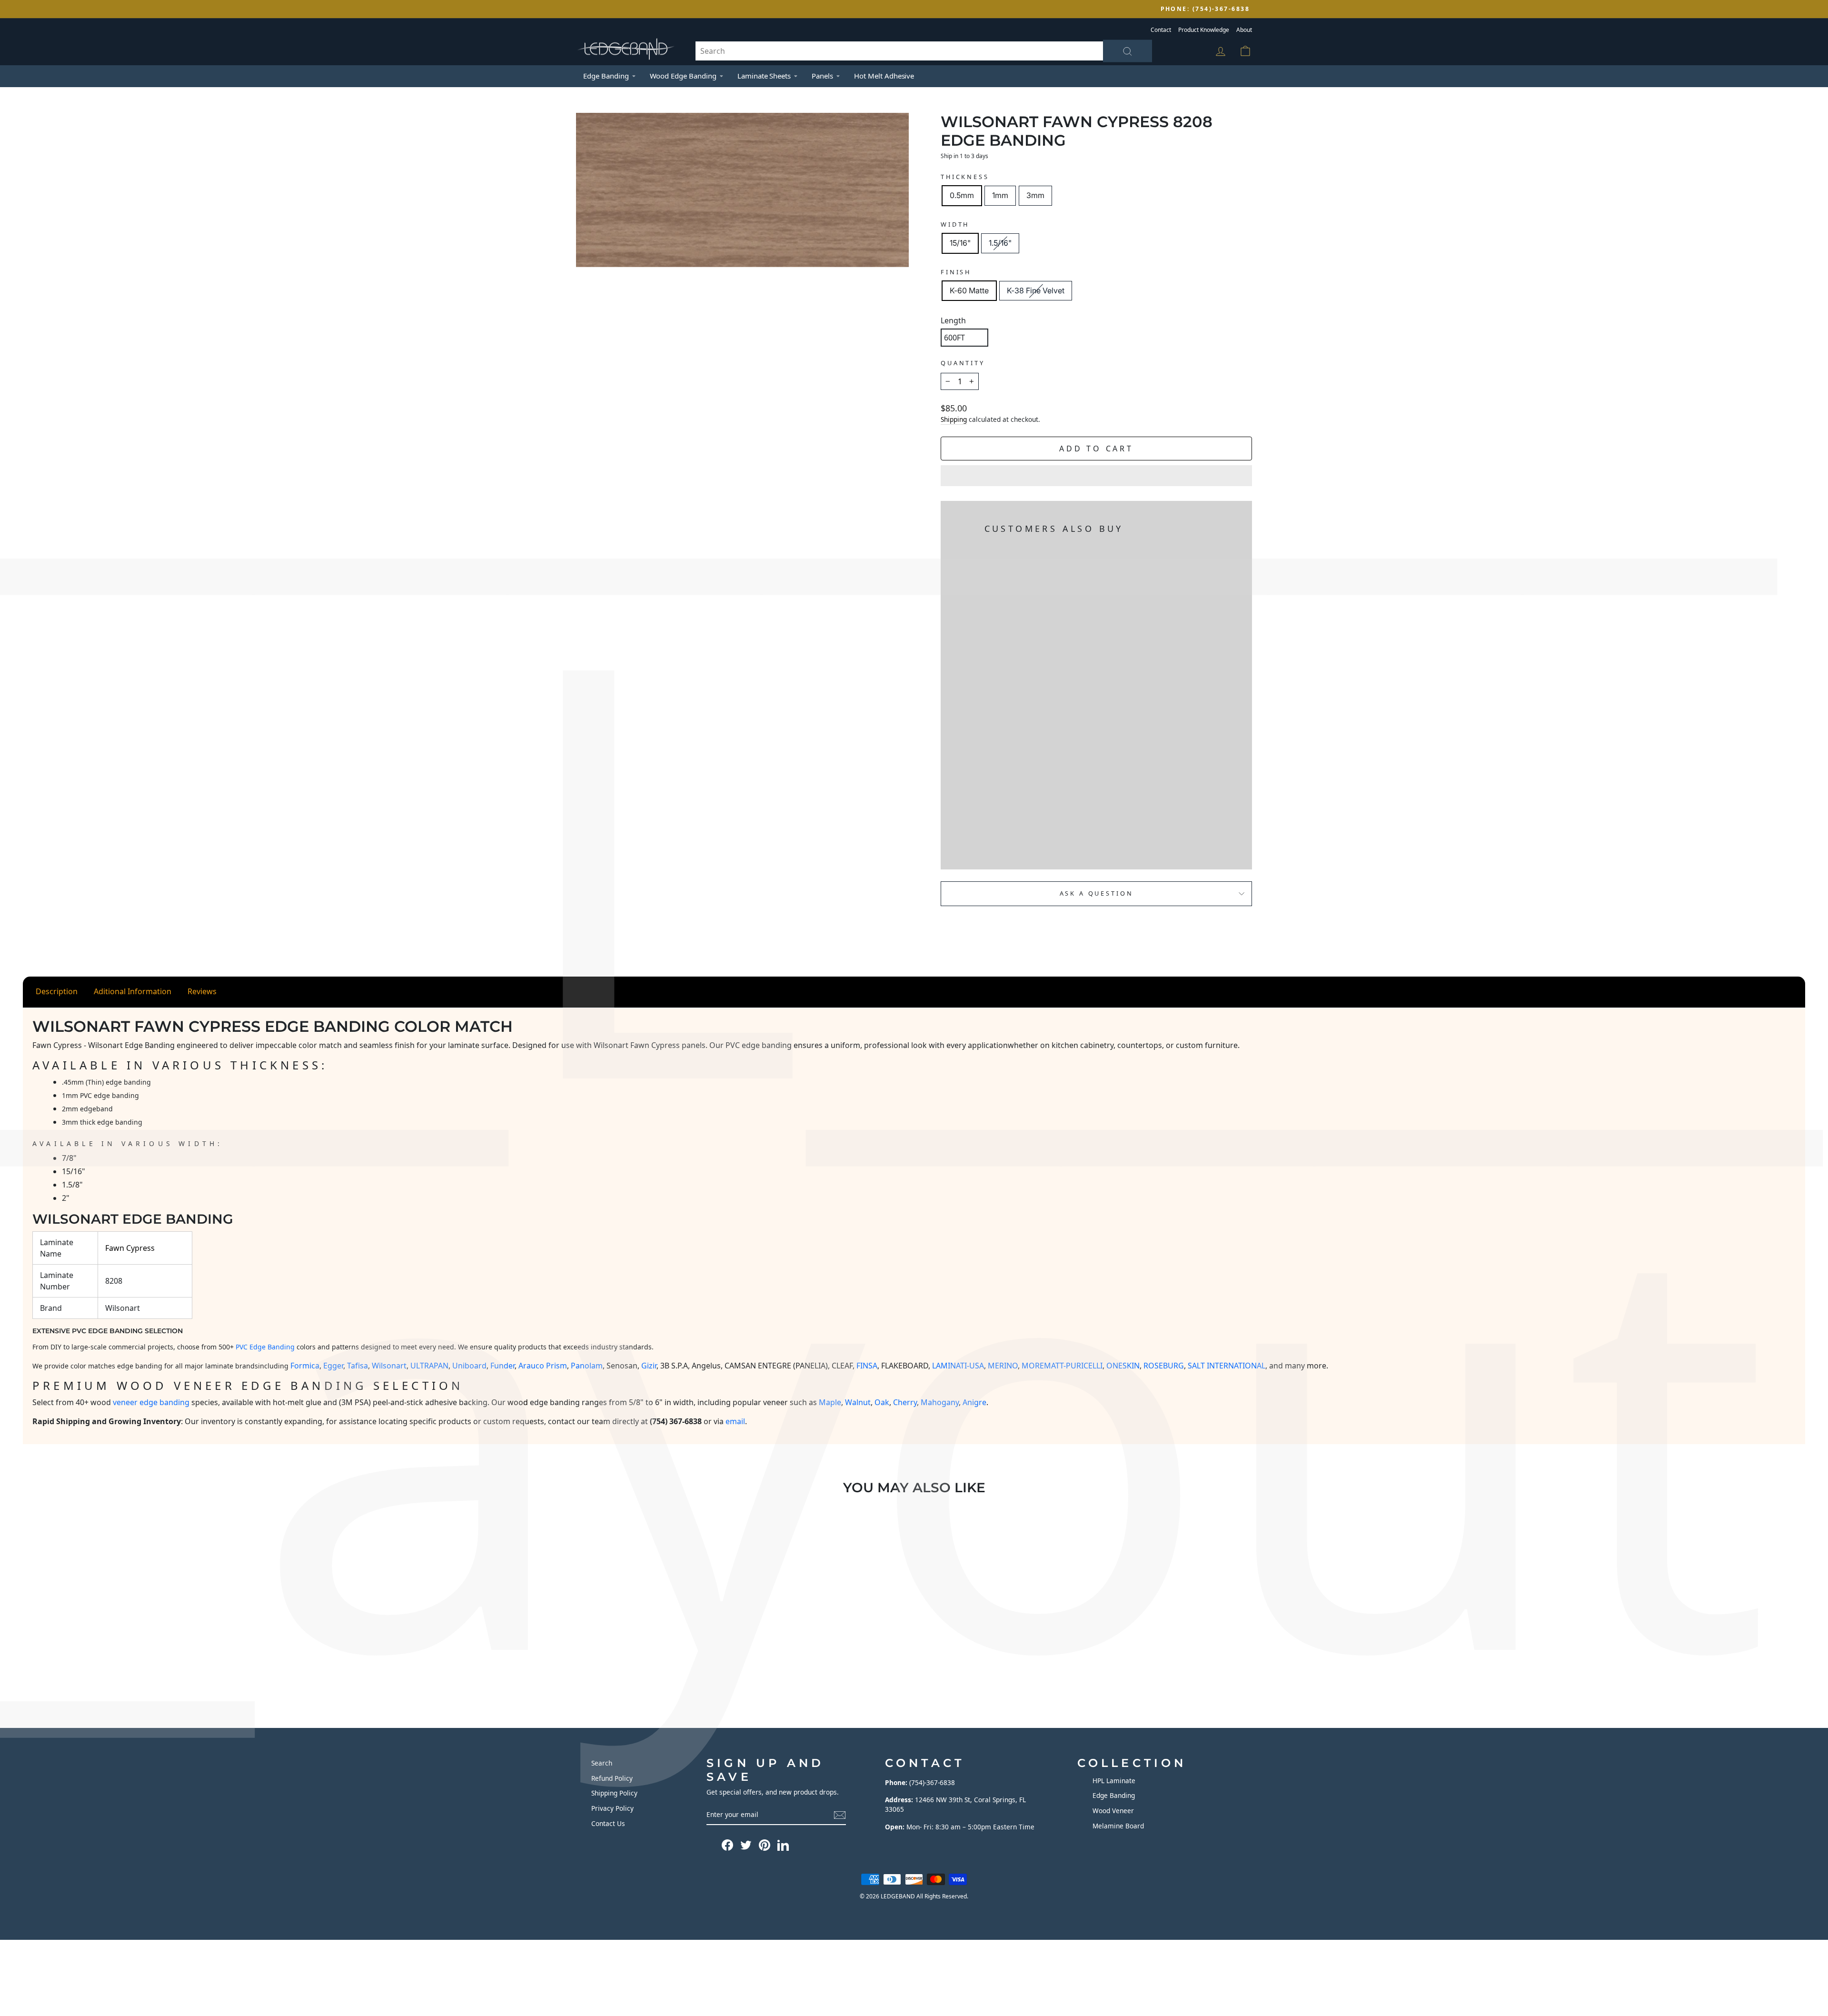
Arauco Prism (543, 1366)
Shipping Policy (614, 1793)
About (1244, 30)
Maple (830, 1402)
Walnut (858, 1402)
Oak (882, 1402)
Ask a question (1097, 893)
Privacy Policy (612, 1808)
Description (57, 991)
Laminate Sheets (764, 76)
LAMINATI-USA (958, 1366)
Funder (502, 1366)
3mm (1035, 195)
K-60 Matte (969, 290)
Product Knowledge (1204, 30)
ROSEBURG (1164, 1366)
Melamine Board (1118, 1826)
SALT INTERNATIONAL (1227, 1366)
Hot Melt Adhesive (884, 76)
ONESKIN (1123, 1366)
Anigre (974, 1402)
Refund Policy (612, 1778)
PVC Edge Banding (265, 1347)
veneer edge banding (151, 1402)
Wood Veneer (1113, 1811)
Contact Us (608, 1823)
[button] (1096, 476)
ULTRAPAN (429, 1366)
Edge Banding (606, 76)
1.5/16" (1000, 243)
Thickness (965, 177)
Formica (305, 1366)
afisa (359, 1366)
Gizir (649, 1366)
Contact (1161, 30)
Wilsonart (389, 1366)
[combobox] (924, 51)
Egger (333, 1366)
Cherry (905, 1402)
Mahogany (940, 1402)
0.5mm (962, 195)
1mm (1000, 195)
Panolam (587, 1366)
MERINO (1003, 1366)
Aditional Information (133, 991)
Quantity (963, 363)
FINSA (867, 1366)
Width (955, 224)
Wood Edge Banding (683, 76)
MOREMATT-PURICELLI (1062, 1366)
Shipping (954, 419)
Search (602, 1763)
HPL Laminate (1114, 1781)
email (735, 1421)
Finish (956, 272)
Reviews (202, 991)
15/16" (960, 243)
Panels (822, 76)
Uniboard (469, 1366)
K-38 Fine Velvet (1036, 290)
